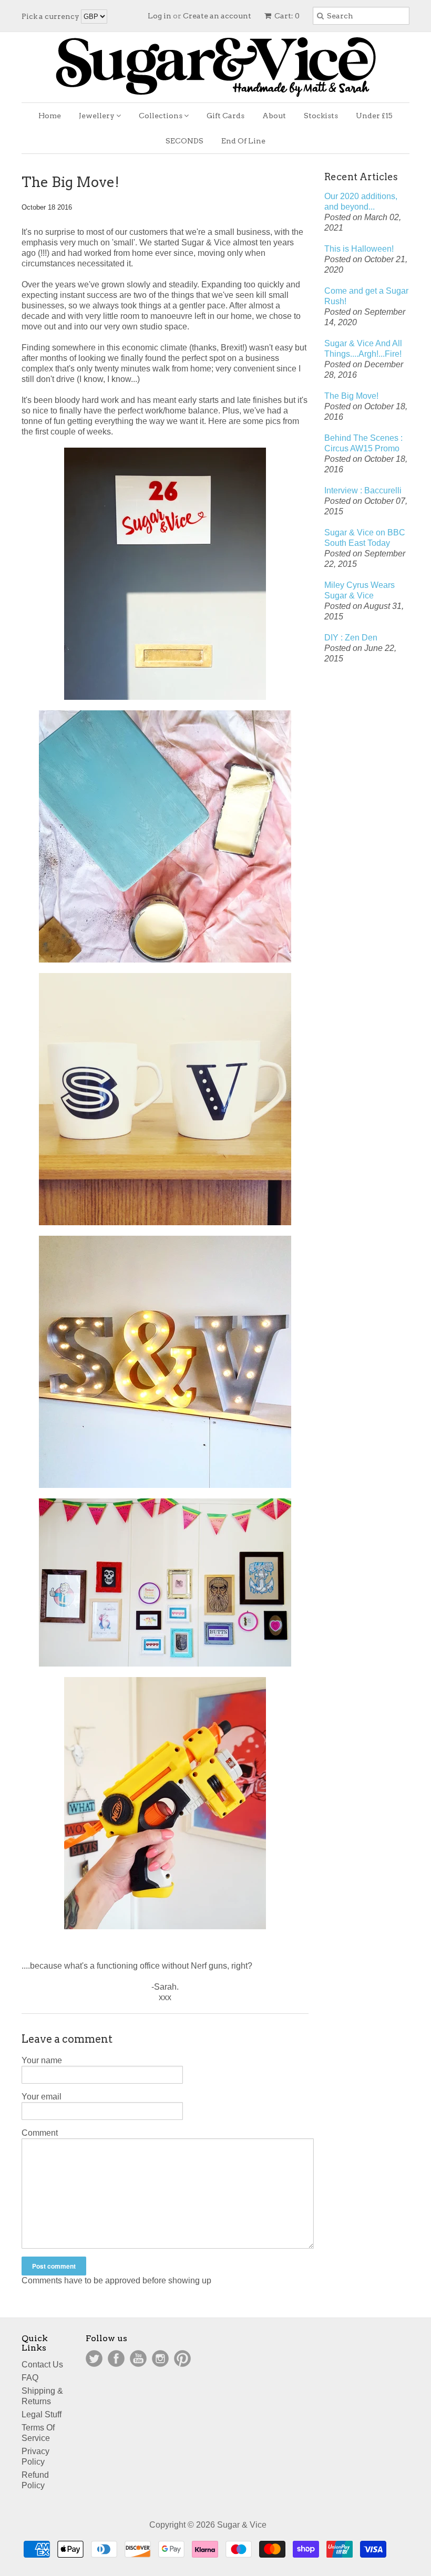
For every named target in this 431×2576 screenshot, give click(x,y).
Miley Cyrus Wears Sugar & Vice (360, 590)
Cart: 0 (286, 16)
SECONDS (184, 141)
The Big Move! (351, 396)
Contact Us (42, 2365)
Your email (42, 2097)
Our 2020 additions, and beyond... (361, 201)
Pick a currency (51, 16)
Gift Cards (225, 116)
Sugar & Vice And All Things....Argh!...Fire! (363, 349)
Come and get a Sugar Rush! (366, 296)
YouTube (138, 2358)
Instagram (160, 2358)
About (274, 116)
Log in (160, 16)
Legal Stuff (42, 2414)
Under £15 (374, 116)
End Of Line (243, 141)
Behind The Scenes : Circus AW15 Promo (363, 443)
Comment (40, 2133)
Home (50, 116)
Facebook (116, 2358)
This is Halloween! (359, 249)
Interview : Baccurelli (363, 490)
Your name (42, 2060)
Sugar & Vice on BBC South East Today (365, 538)
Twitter (94, 2358)
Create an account (217, 16)
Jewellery (98, 116)
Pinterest (182, 2358)
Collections (161, 116)
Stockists (321, 116)
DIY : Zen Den (351, 638)
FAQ (30, 2378)
